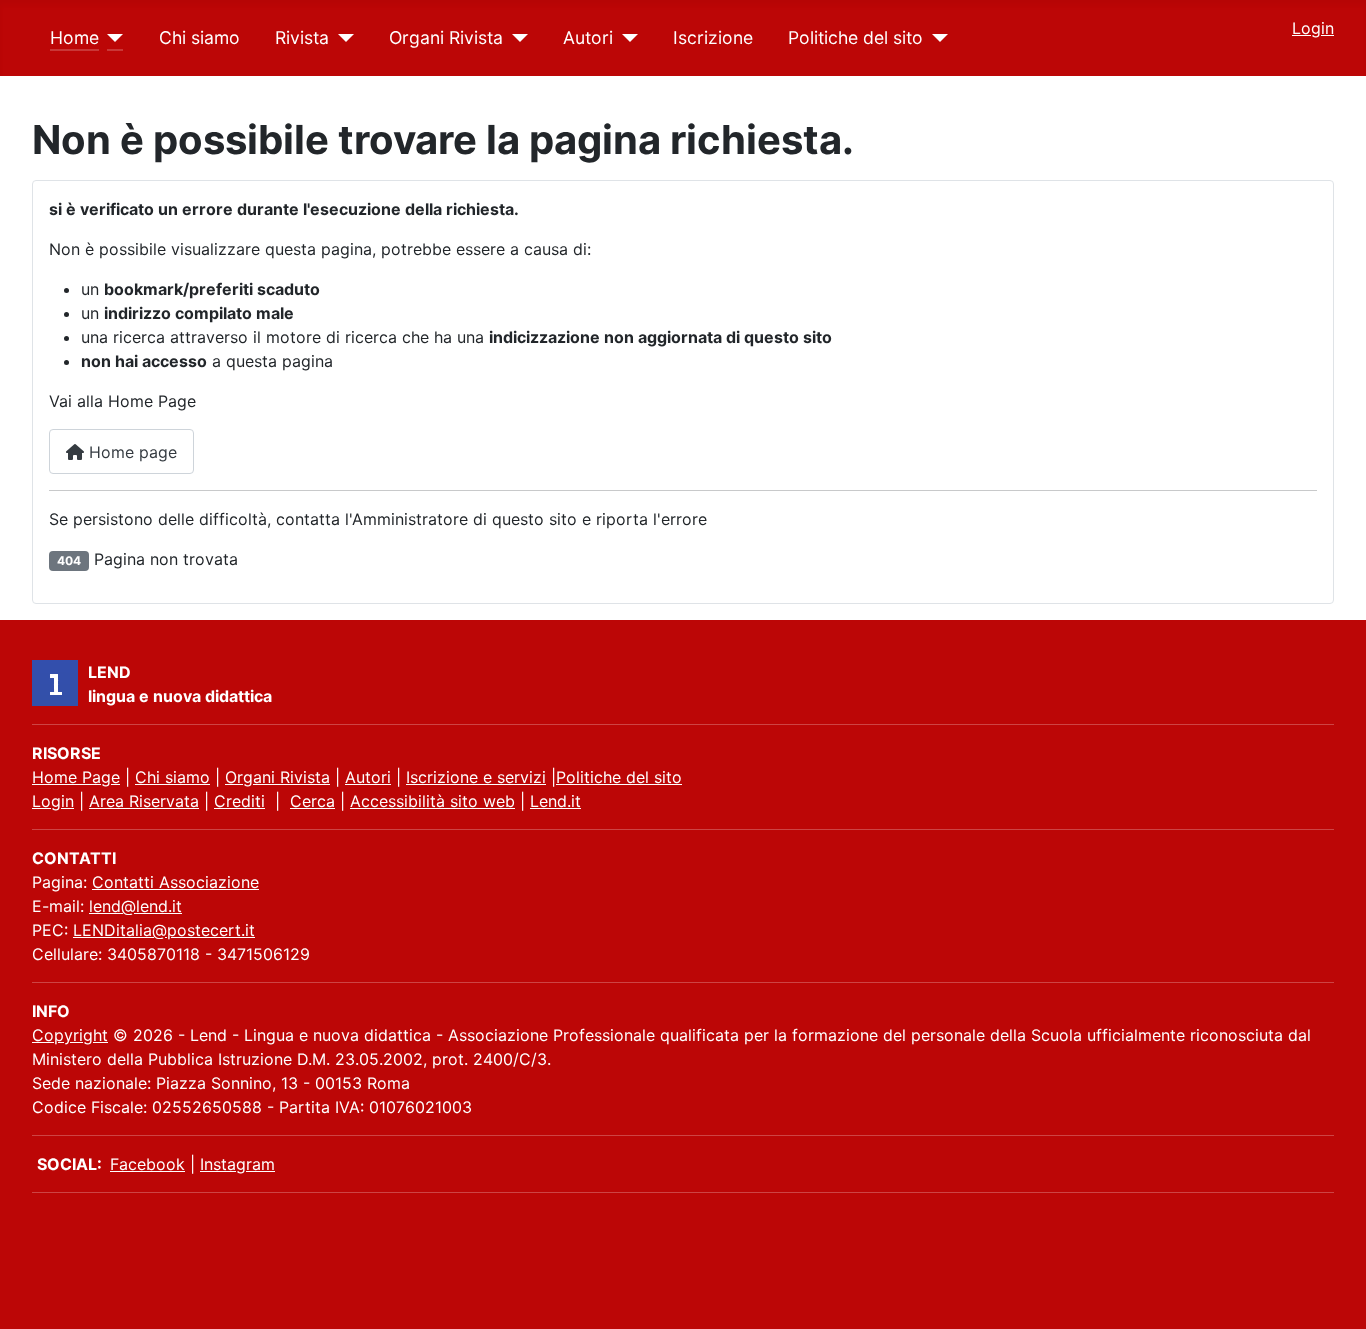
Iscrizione (713, 37)
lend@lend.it (135, 906)
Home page (130, 452)
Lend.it (555, 801)
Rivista (302, 37)
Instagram (237, 1164)
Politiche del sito (855, 37)
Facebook (147, 1164)
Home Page (76, 777)
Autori (588, 37)
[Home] (111, 38)
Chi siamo (199, 37)
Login (1313, 28)
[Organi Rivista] (515, 38)
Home (74, 37)
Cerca (312, 801)
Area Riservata (144, 801)
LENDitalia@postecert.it (164, 930)
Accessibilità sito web (432, 801)
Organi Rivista (446, 37)
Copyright (70, 1035)
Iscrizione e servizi (476, 777)
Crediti (239, 801)
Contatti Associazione (175, 882)
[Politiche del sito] (935, 38)
